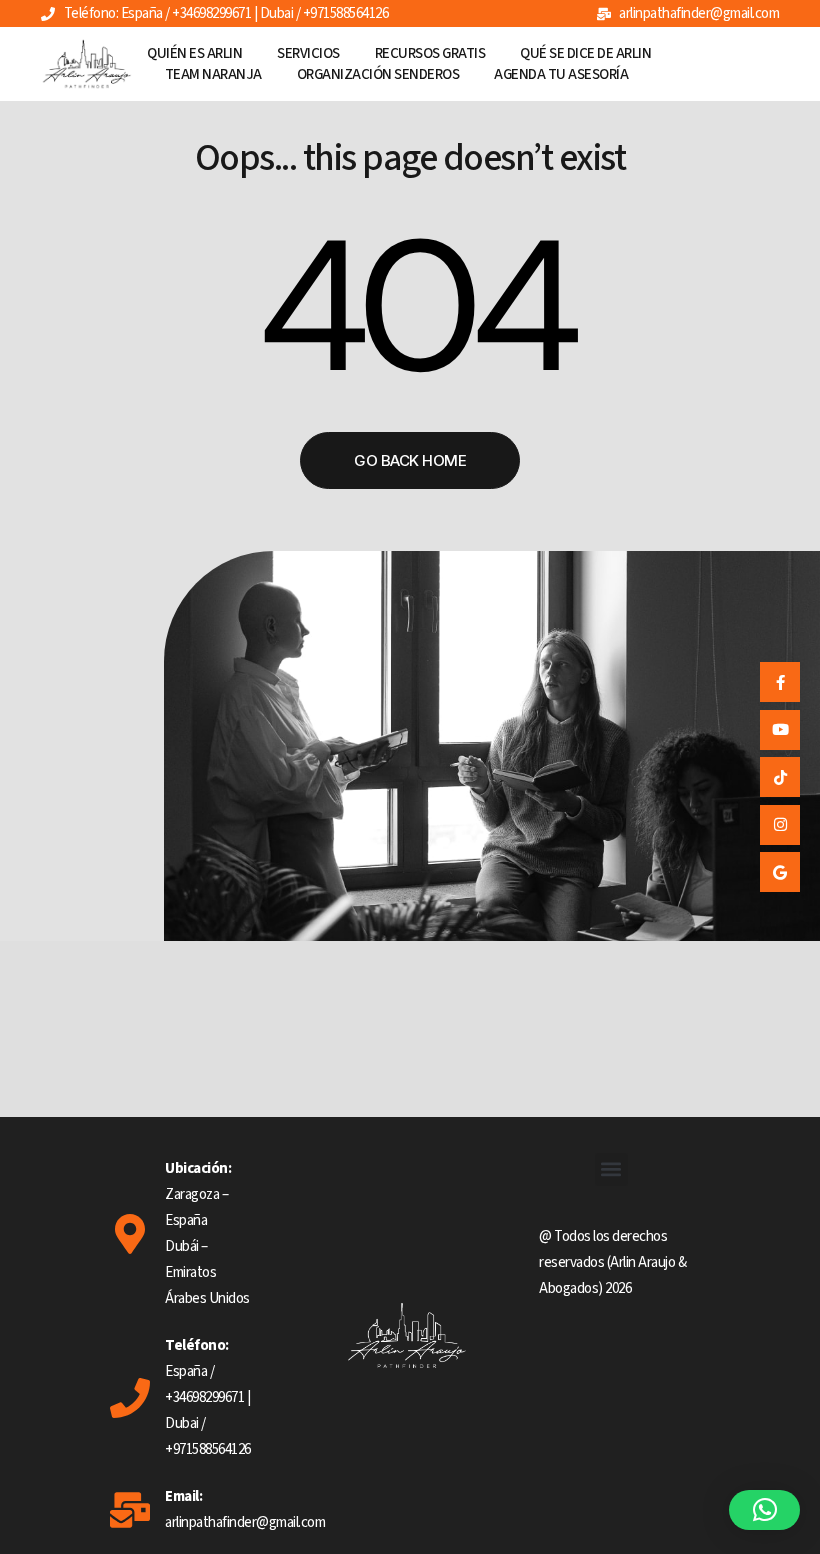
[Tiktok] (780, 777)
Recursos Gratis (430, 53)
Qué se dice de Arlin (585, 53)
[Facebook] (780, 682)
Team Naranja (213, 74)
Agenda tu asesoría (561, 74)
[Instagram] (780, 825)
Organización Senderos (378, 74)
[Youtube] (780, 730)
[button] (611, 1169)
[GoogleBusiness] (780, 872)
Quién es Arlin (194, 53)
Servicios (308, 53)
